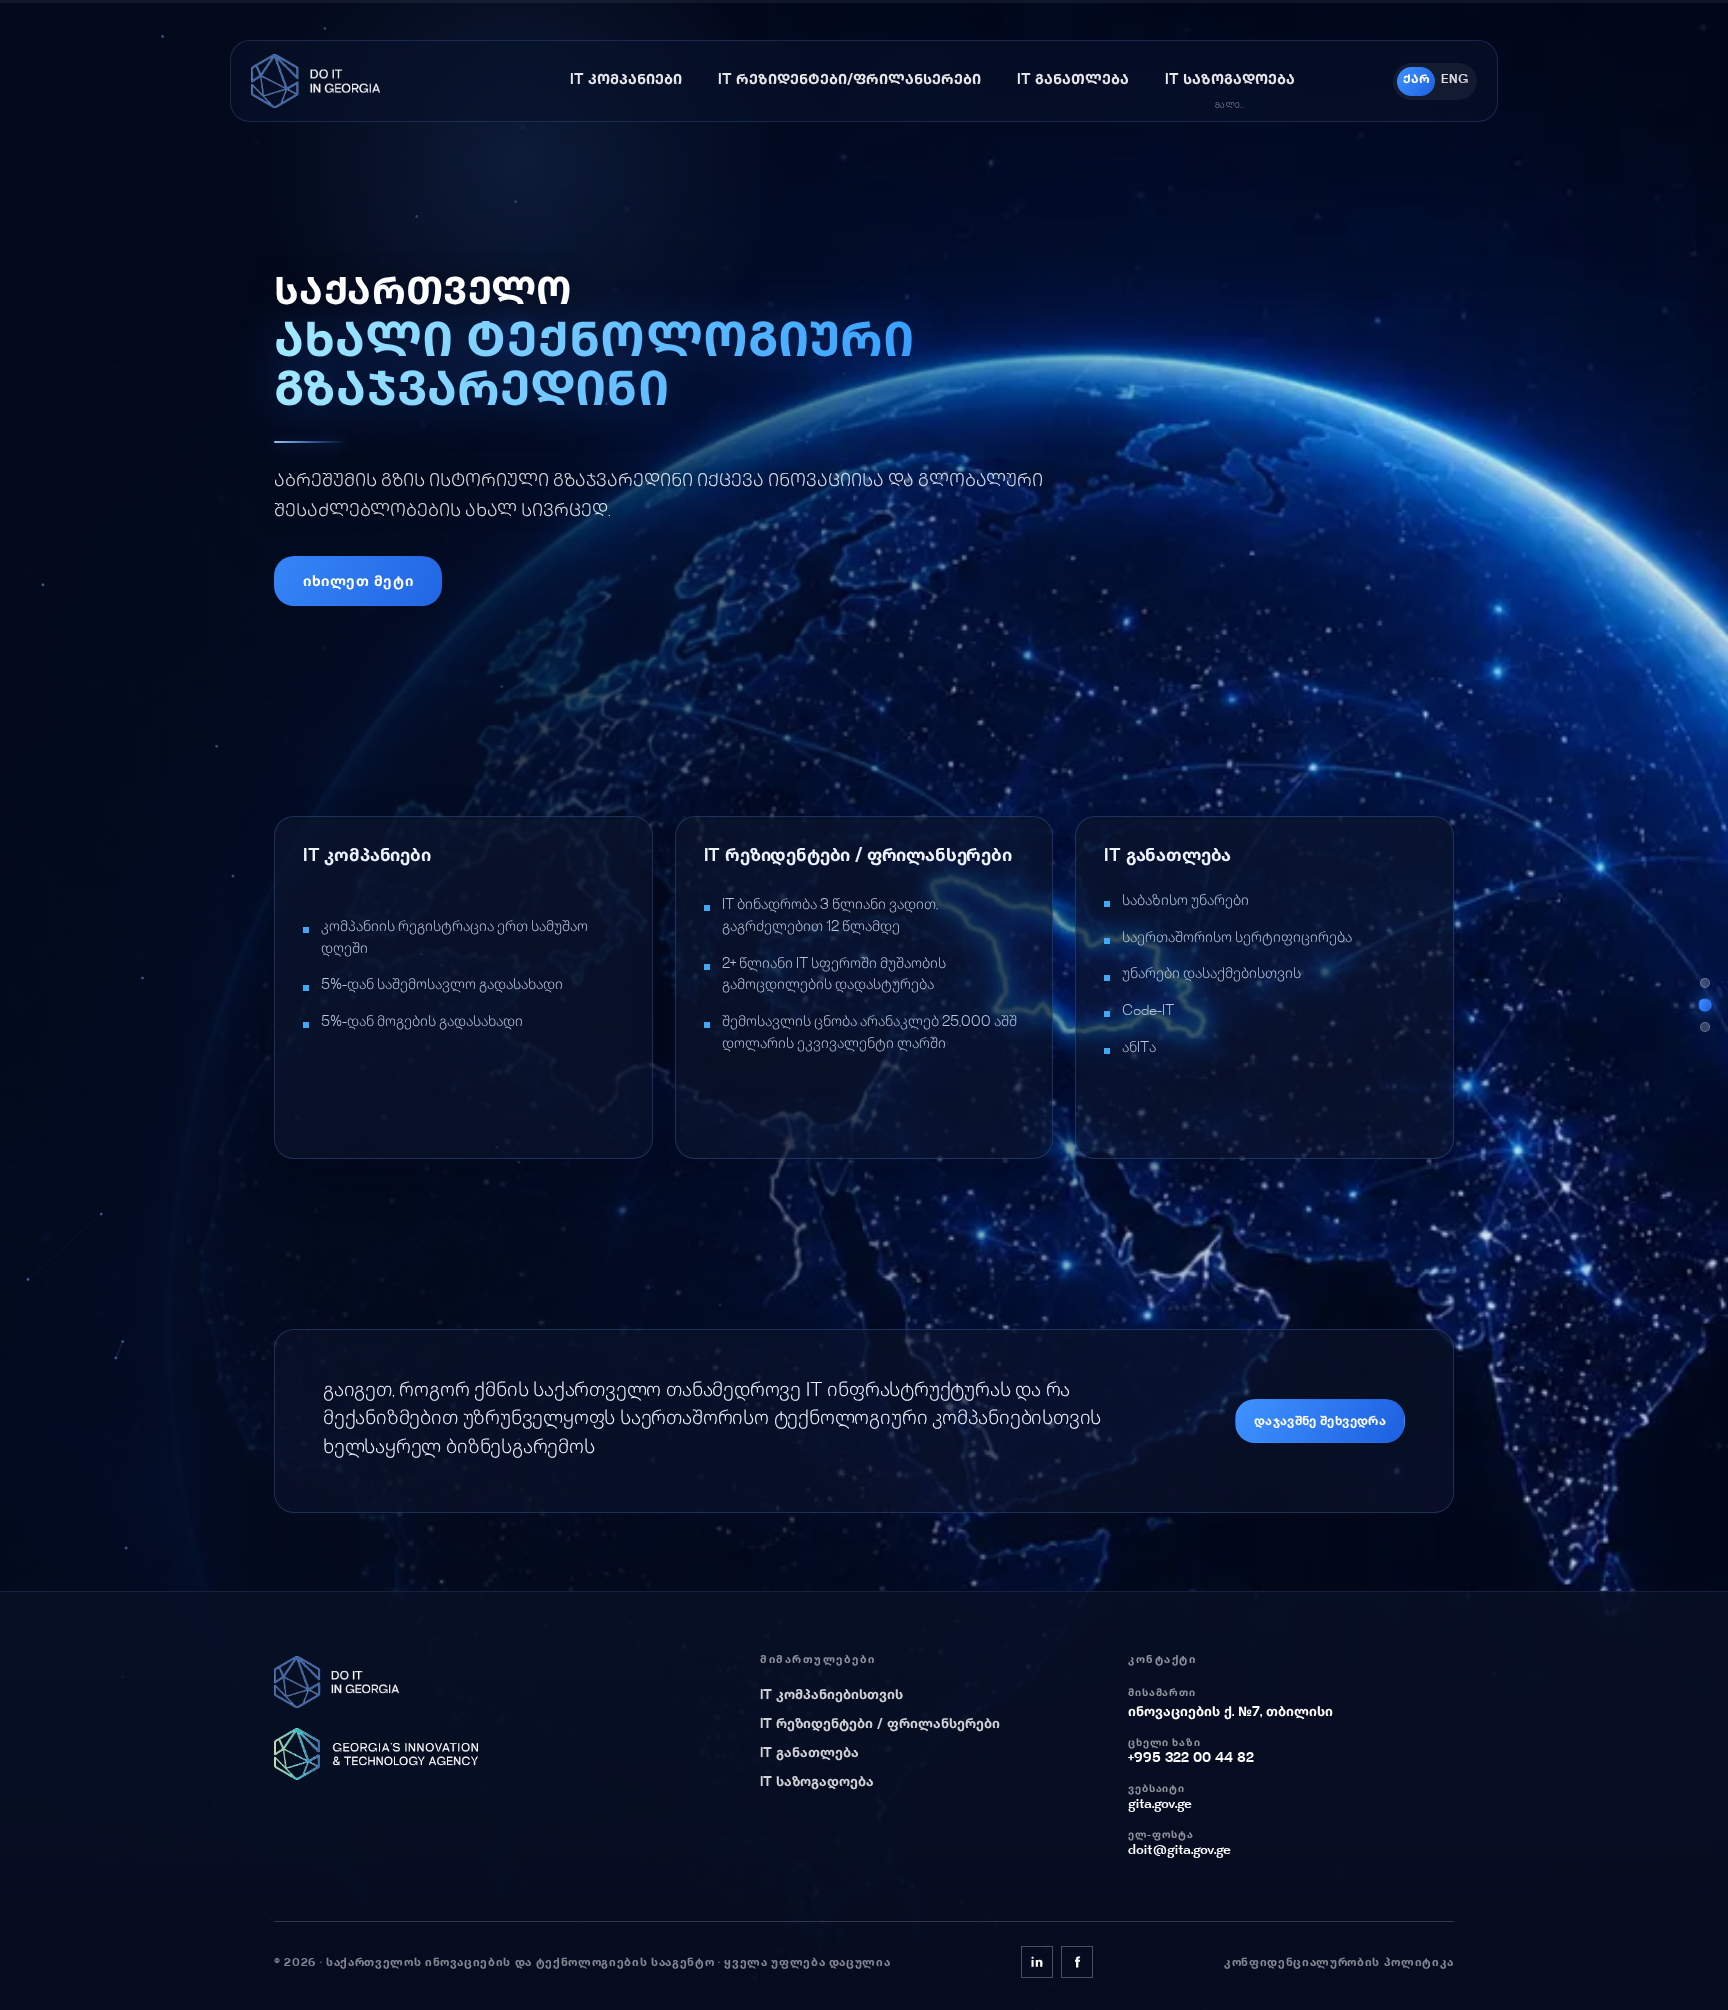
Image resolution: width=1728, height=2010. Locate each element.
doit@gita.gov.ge (1179, 1851)
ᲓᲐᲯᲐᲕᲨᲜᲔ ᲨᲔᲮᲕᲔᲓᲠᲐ (1320, 1422)
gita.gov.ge (1160, 1805)
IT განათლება (809, 1754)
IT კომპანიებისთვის (831, 1696)
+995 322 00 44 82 (1191, 1759)
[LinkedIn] (1037, 1962)
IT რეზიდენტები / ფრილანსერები (880, 1725)
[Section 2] (1705, 1005)
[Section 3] (1705, 1027)
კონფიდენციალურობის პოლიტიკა (1339, 1963)
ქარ (1416, 80)
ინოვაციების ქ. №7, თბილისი (1230, 1713)
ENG (1454, 80)
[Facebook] (1077, 1962)
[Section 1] (1705, 983)
